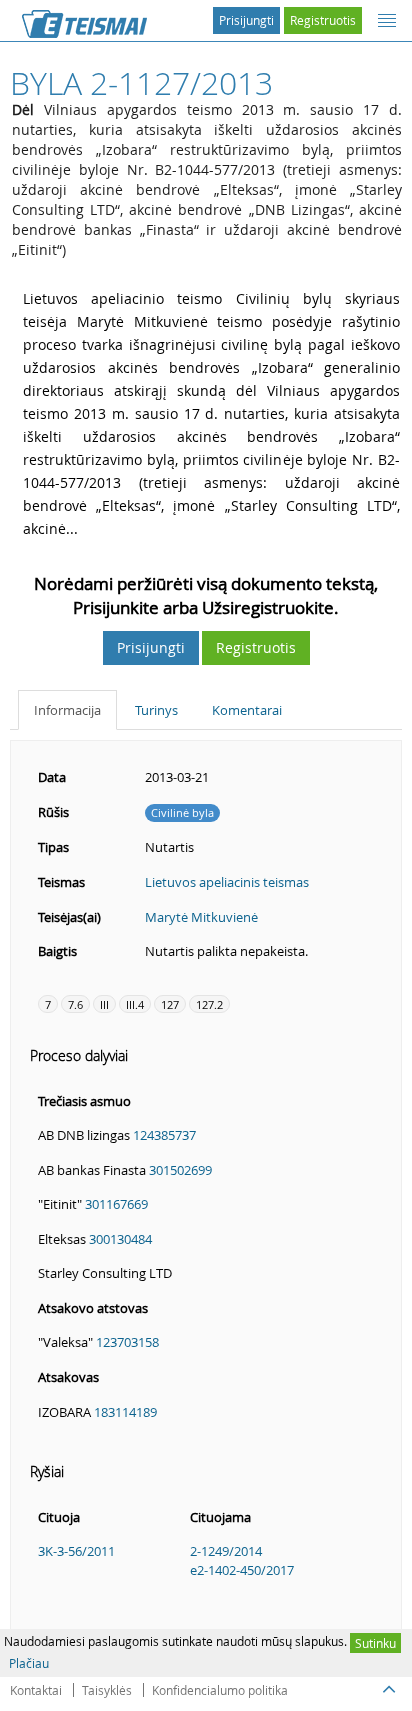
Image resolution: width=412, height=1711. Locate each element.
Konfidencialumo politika (220, 1690)
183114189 (125, 1412)
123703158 (127, 1342)
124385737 (164, 1135)
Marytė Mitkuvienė (201, 917)
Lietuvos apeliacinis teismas (227, 882)
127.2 (209, 1004)
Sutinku (375, 1643)
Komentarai (247, 710)
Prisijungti (246, 20)
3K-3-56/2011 (76, 1551)
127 (170, 1004)
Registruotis (323, 20)
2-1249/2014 (226, 1551)
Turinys (156, 710)
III (104, 1004)
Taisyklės (107, 1690)
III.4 (135, 1004)
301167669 (116, 1204)
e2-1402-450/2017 (242, 1570)
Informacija (67, 710)
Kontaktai (36, 1690)
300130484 (120, 1239)
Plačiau (29, 1663)
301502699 (180, 1170)
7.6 (75, 1004)
